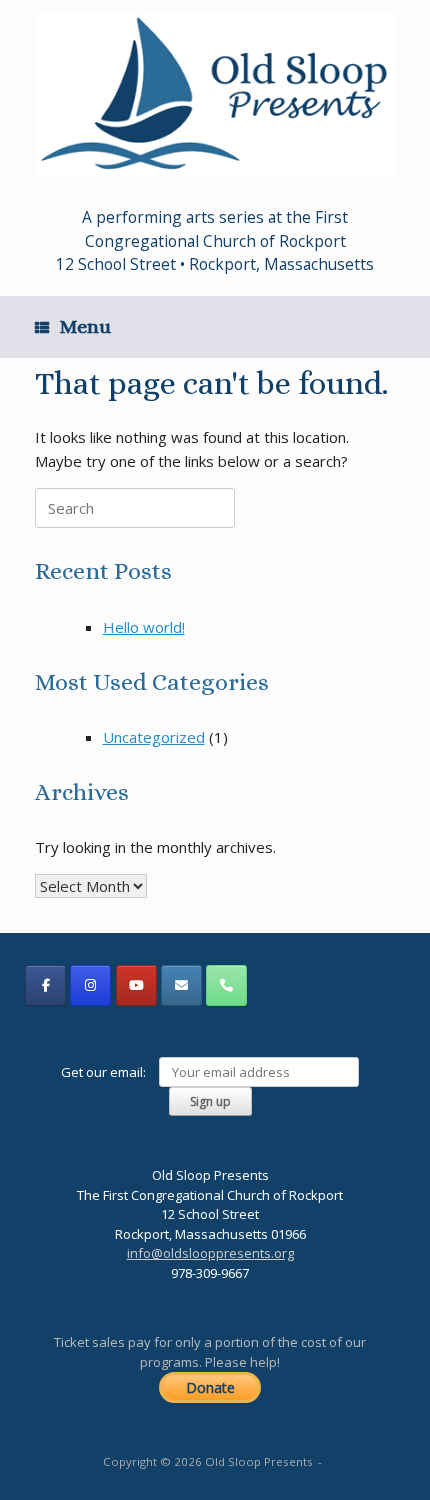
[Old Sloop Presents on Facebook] (45, 985)
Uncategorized (154, 737)
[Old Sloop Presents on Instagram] (90, 985)
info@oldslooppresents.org (210, 1253)
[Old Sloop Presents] (215, 94)
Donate (210, 1387)
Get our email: (105, 1072)
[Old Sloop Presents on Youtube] (136, 985)
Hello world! (144, 627)
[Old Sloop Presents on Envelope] (181, 985)
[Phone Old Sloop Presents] (226, 985)
